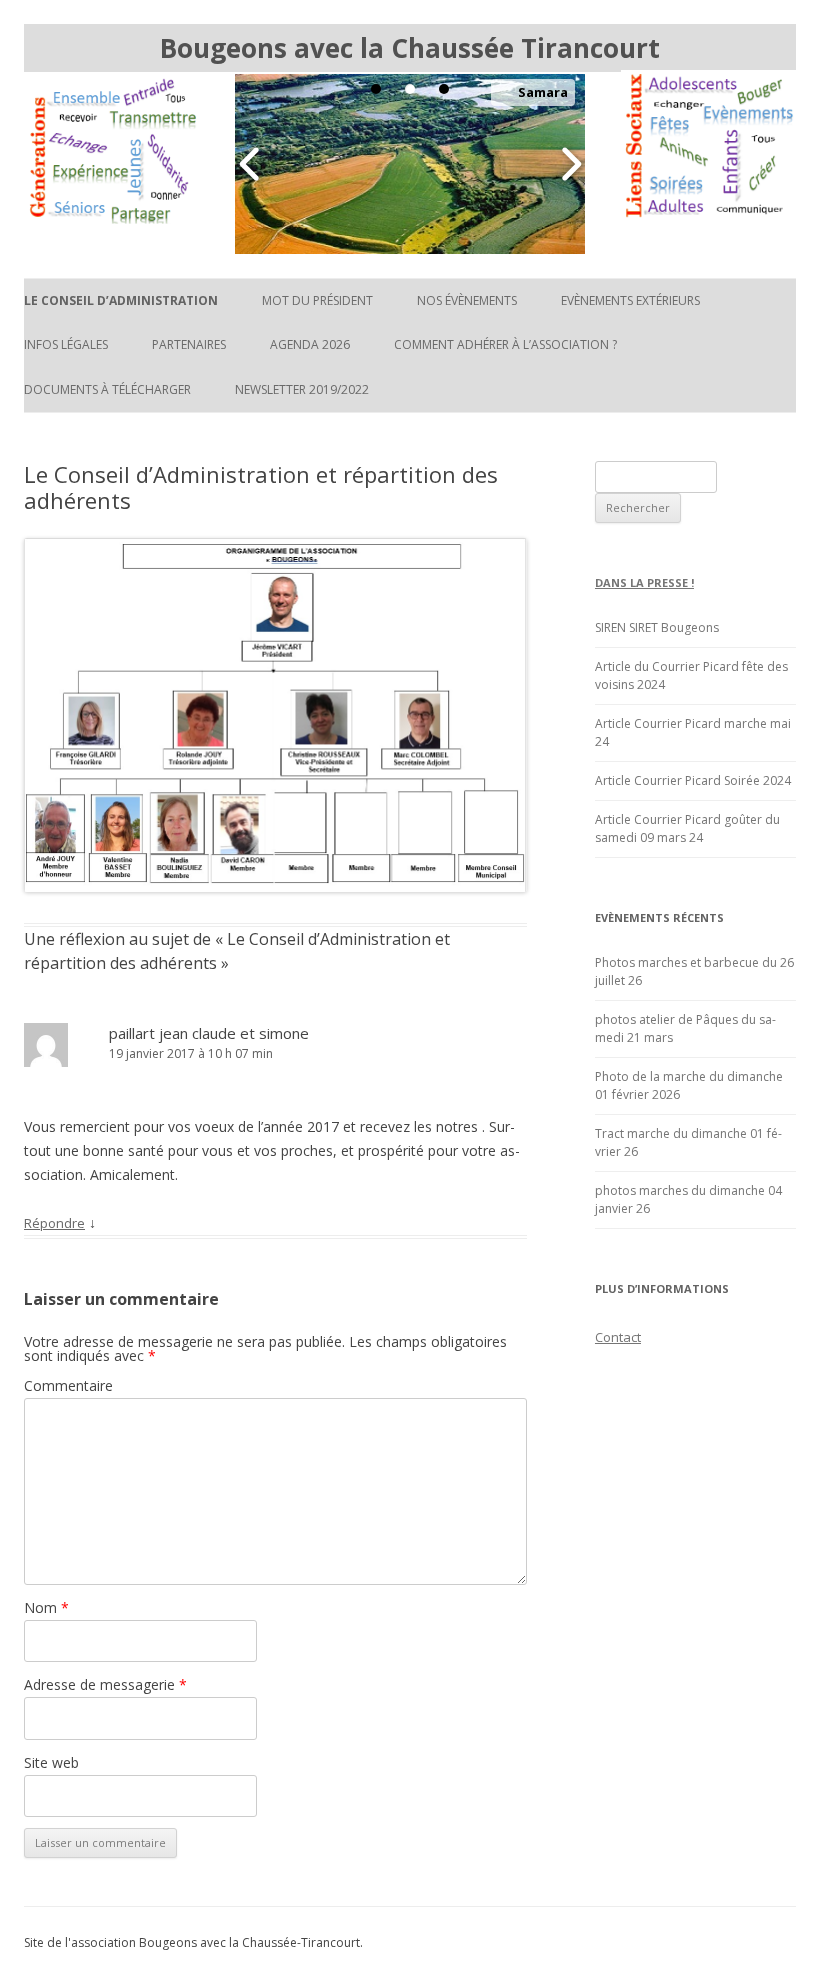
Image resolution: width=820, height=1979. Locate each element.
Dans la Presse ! (644, 582)
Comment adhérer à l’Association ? (505, 344)
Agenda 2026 (310, 344)
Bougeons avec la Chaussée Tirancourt (410, 48)
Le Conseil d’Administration (121, 300)
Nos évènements (467, 300)
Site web (51, 1762)
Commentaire (68, 1385)
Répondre (54, 1223)
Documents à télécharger (107, 389)
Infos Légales (66, 344)
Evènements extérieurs (630, 300)
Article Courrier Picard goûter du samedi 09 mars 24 (687, 828)
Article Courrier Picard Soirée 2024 (693, 780)
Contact (618, 1337)
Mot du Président (317, 300)
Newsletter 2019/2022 (302, 389)
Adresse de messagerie (105, 1684)
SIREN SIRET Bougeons (657, 627)
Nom (46, 1607)
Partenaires (189, 344)
